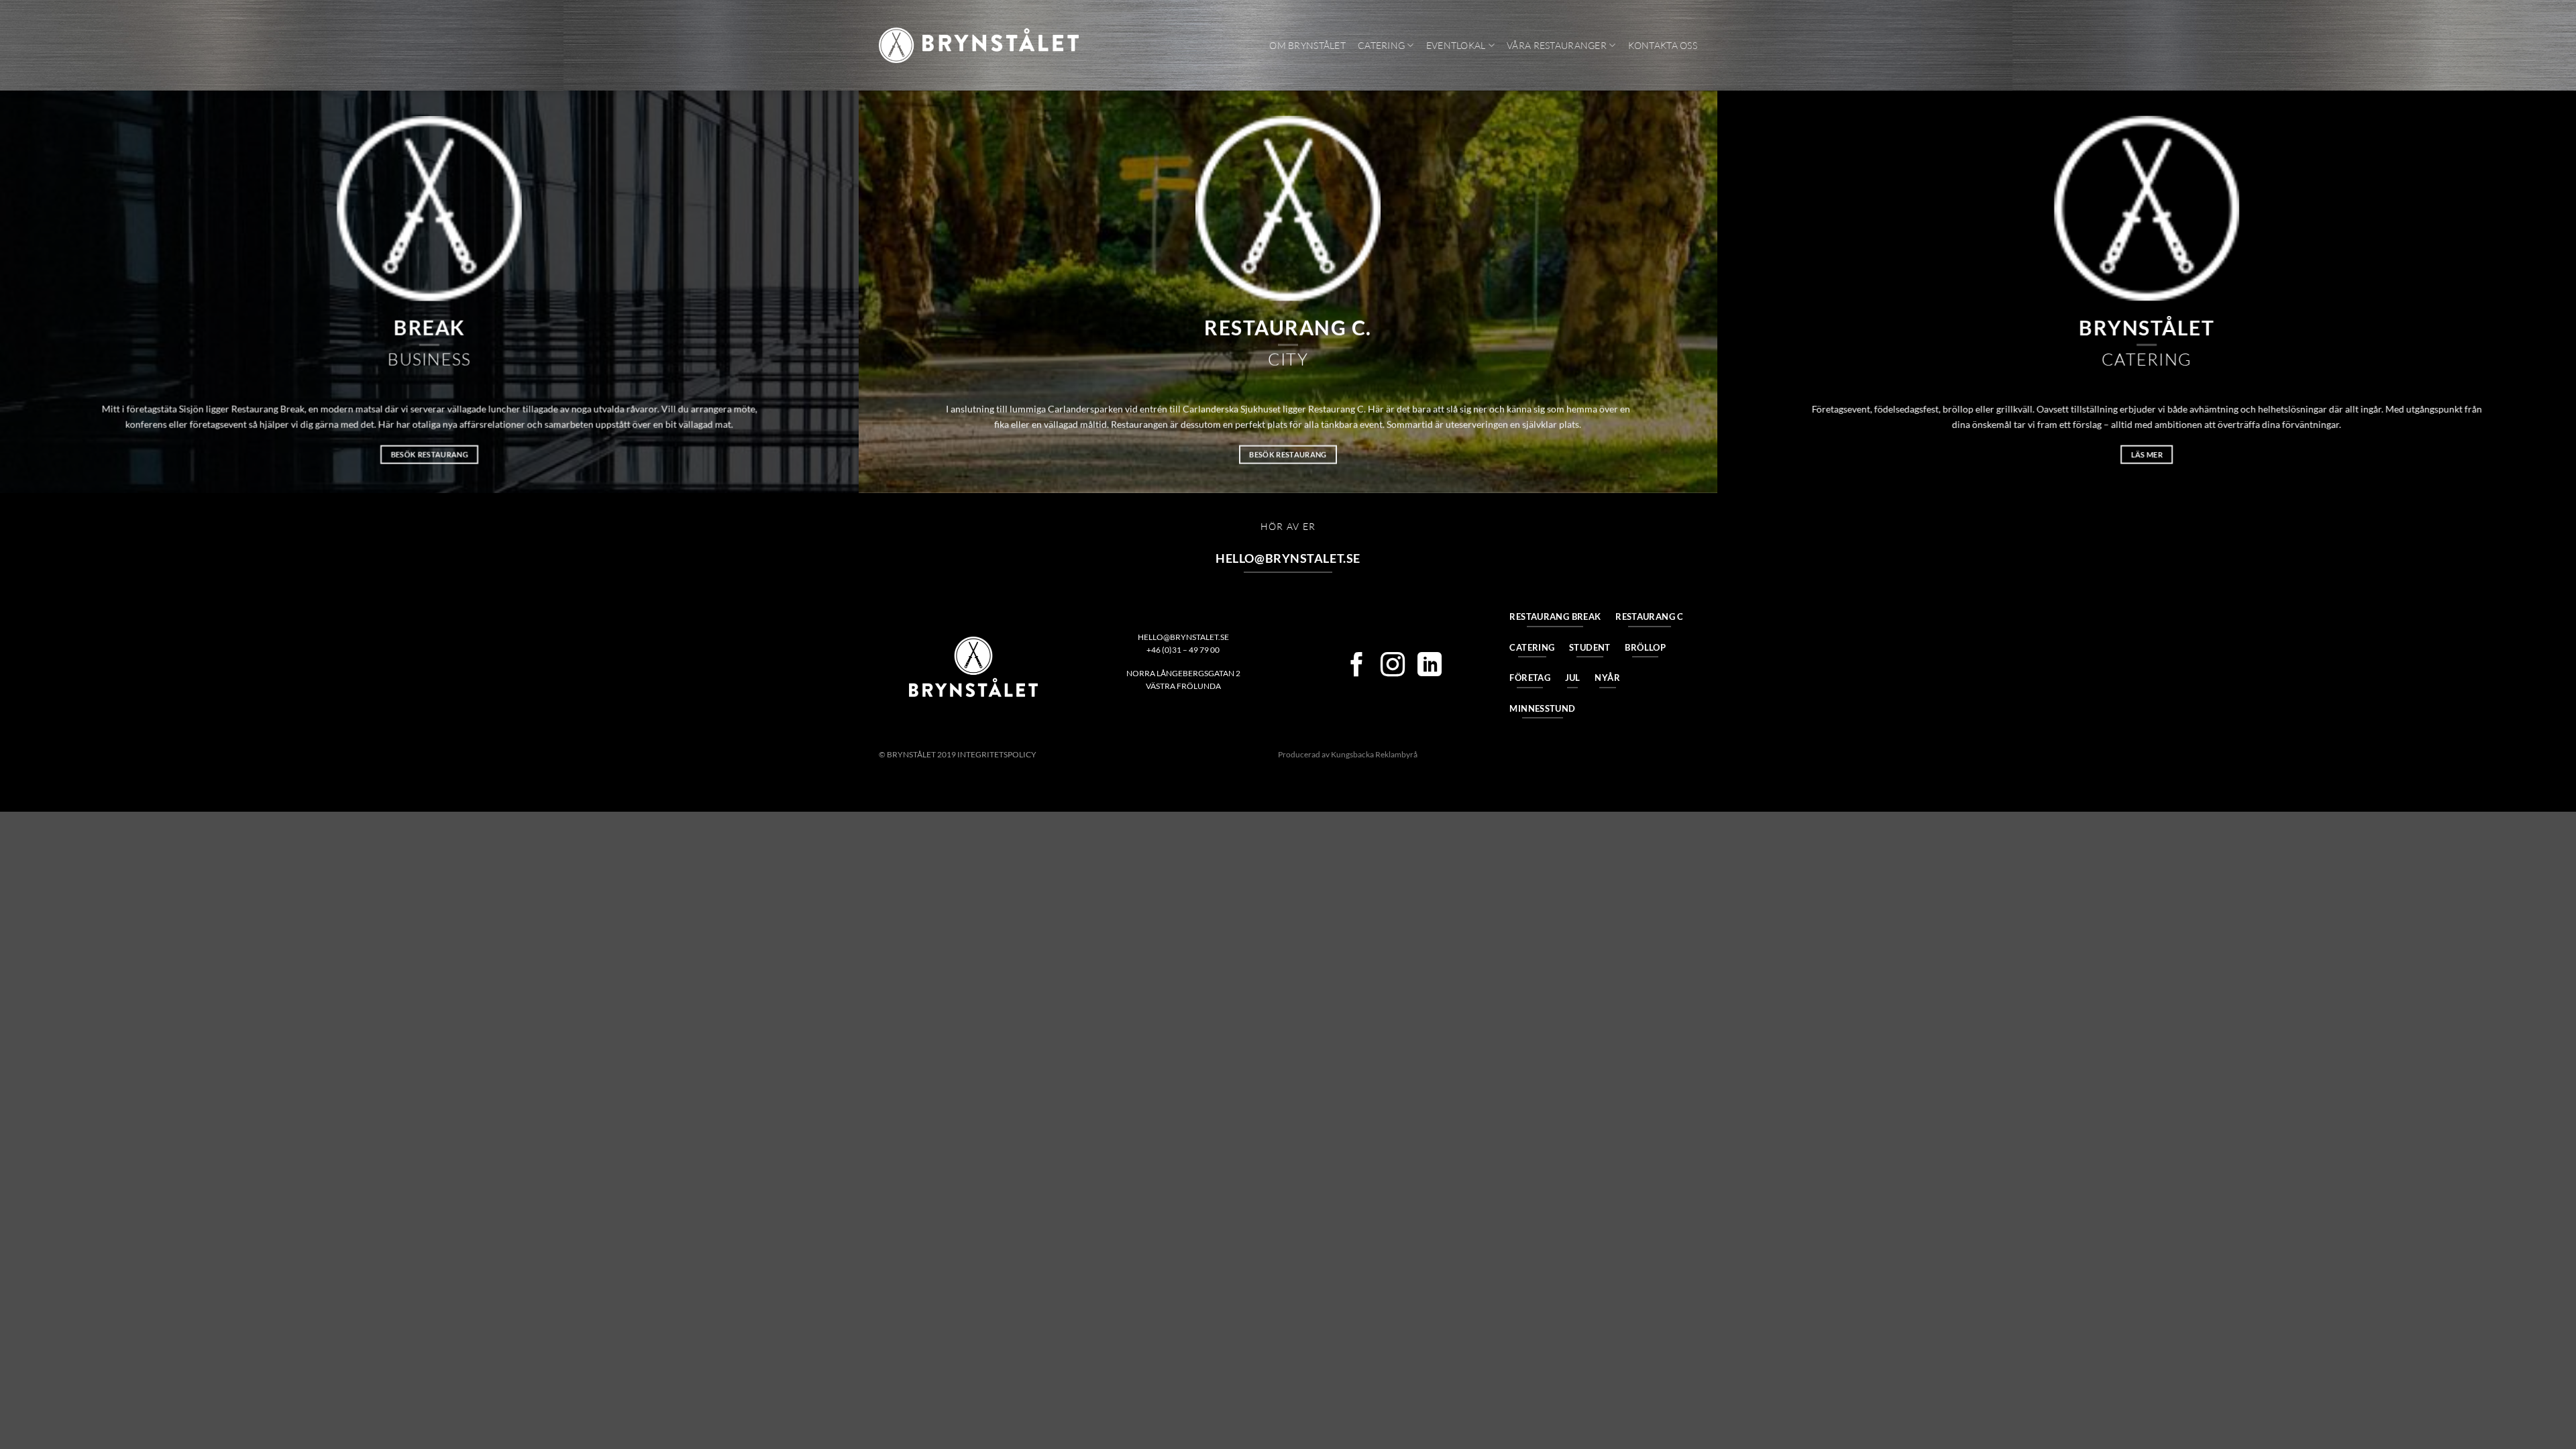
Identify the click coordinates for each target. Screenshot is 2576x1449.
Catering (1381, 45)
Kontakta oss (1663, 45)
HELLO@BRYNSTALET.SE (1183, 637)
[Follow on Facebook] (1356, 666)
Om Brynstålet (1307, 45)
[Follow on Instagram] (1393, 666)
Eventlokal (1456, 45)
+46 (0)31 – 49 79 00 (1183, 650)
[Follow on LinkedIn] (1430, 666)
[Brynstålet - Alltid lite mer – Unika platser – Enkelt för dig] (979, 45)
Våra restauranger (1557, 45)
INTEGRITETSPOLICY (997, 754)
